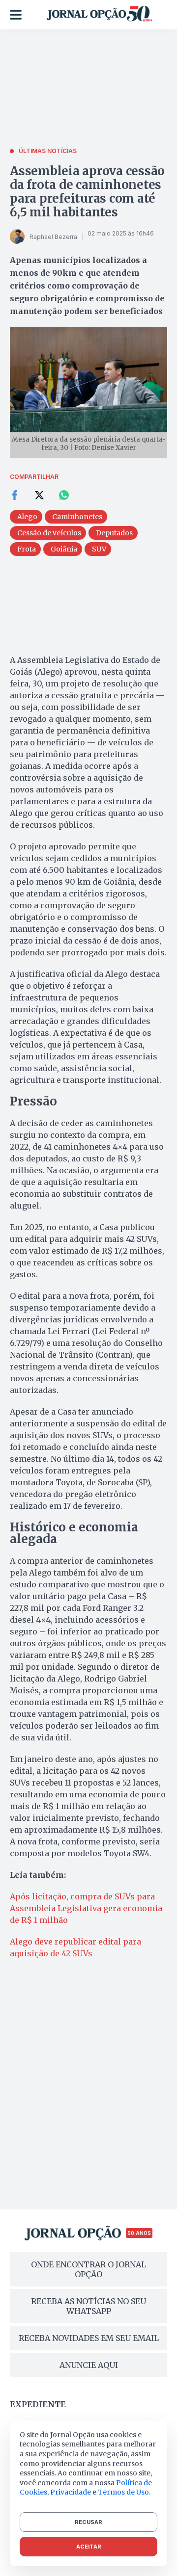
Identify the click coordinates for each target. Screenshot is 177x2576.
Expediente (38, 2404)
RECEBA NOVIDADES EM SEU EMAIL (89, 2338)
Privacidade (71, 2492)
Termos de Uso (123, 2492)
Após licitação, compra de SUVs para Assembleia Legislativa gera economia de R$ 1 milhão (86, 1908)
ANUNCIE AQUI (89, 2365)
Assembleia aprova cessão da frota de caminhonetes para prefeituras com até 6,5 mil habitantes (87, 192)
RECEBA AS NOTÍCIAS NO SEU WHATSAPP (88, 2306)
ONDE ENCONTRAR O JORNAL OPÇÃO (88, 2269)
